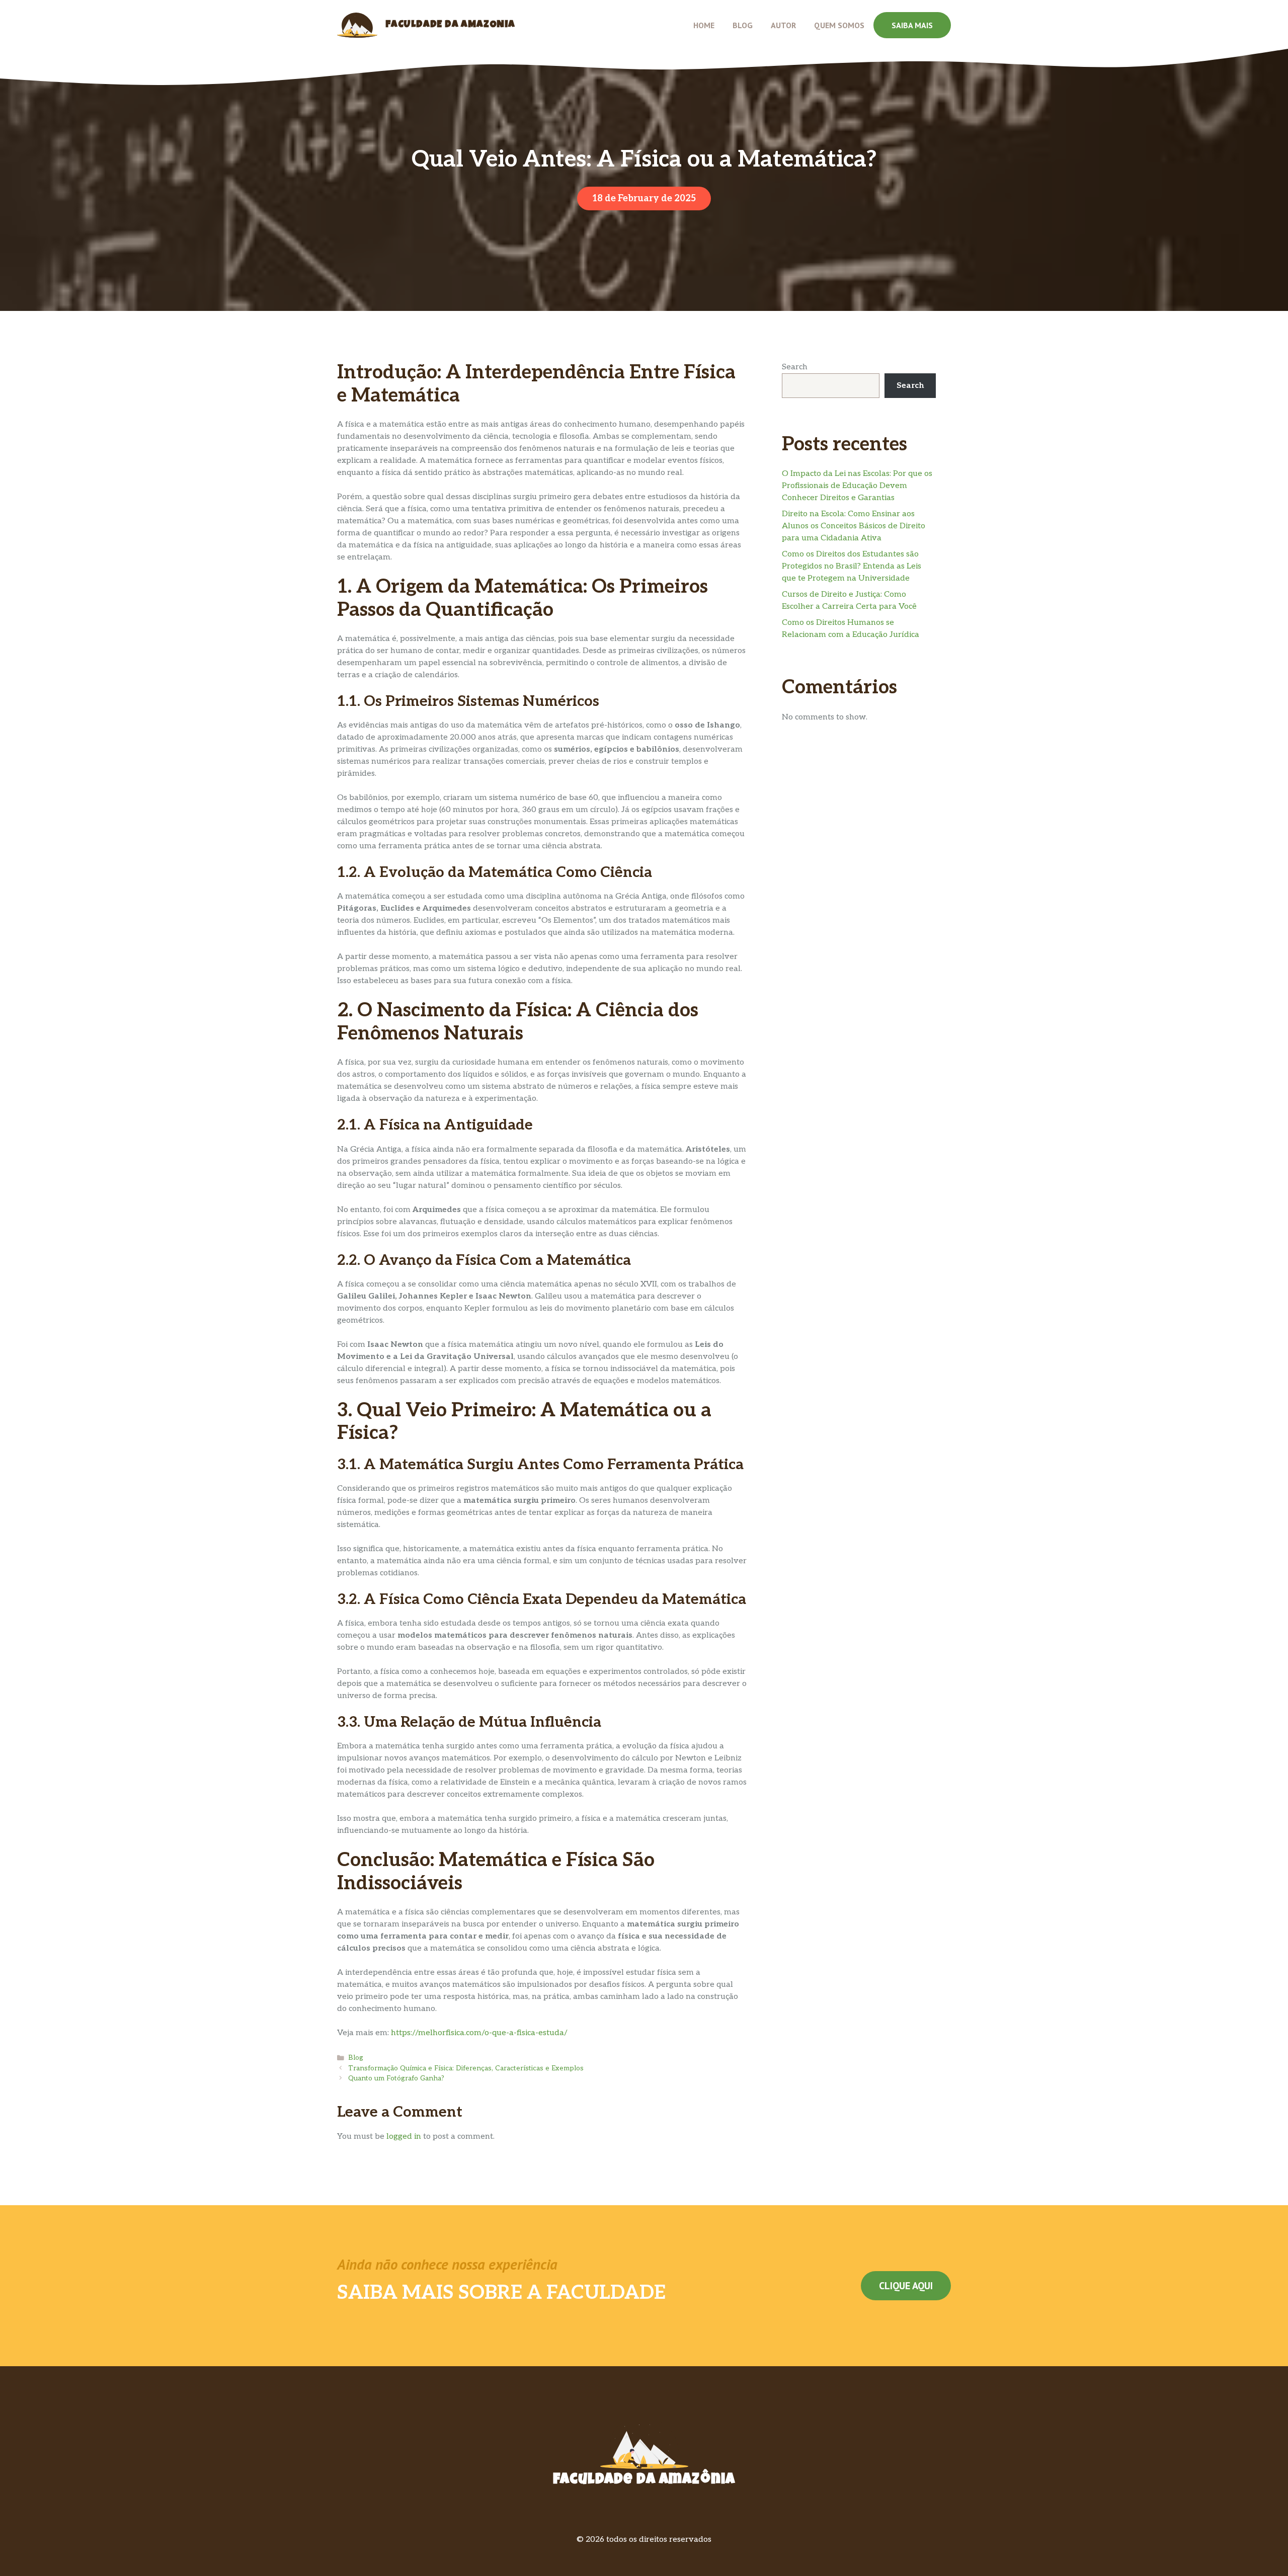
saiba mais (912, 25)
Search (795, 367)
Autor (783, 25)
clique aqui (906, 2286)
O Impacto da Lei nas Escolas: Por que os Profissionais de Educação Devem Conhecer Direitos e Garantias (857, 486)
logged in (404, 2137)
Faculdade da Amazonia (450, 25)
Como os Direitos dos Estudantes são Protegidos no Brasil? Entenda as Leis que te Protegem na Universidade (852, 566)
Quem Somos (839, 25)
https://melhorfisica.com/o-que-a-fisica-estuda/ (479, 2033)
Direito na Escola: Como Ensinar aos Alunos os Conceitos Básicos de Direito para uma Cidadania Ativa (854, 526)
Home (704, 25)
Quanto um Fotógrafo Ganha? (396, 2078)
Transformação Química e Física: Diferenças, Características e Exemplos (466, 2068)
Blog (743, 25)
